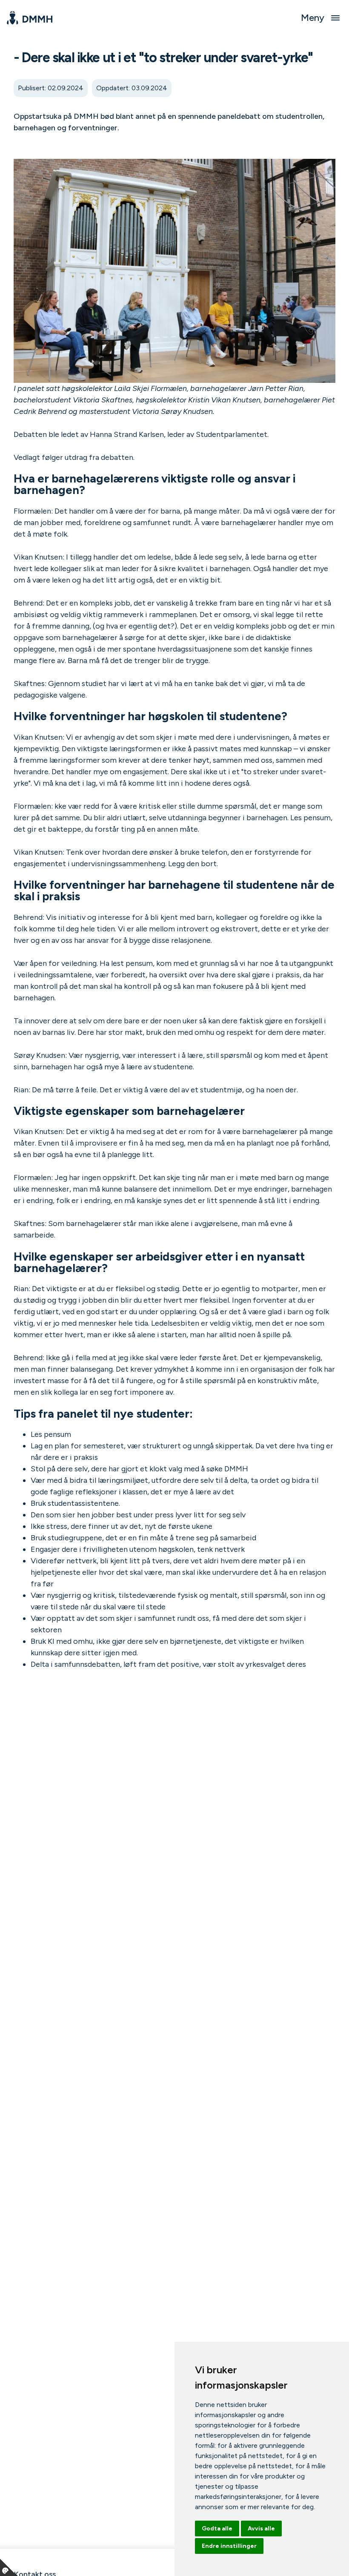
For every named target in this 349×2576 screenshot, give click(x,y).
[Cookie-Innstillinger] (9, 2567)
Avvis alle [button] (261, 2529)
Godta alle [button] (217, 2529)
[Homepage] (30, 18)
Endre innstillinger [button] (229, 2546)
